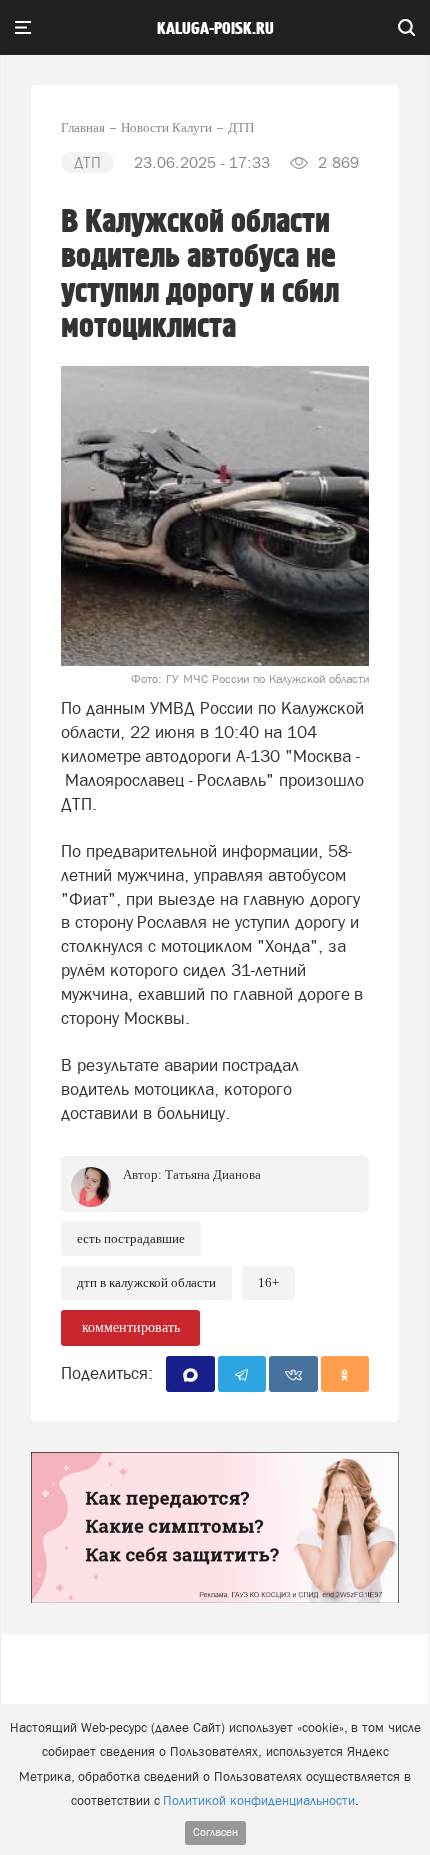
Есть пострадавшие (131, 1238)
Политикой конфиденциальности (259, 1800)
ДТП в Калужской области (146, 1282)
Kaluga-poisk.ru (215, 29)
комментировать (131, 1327)
